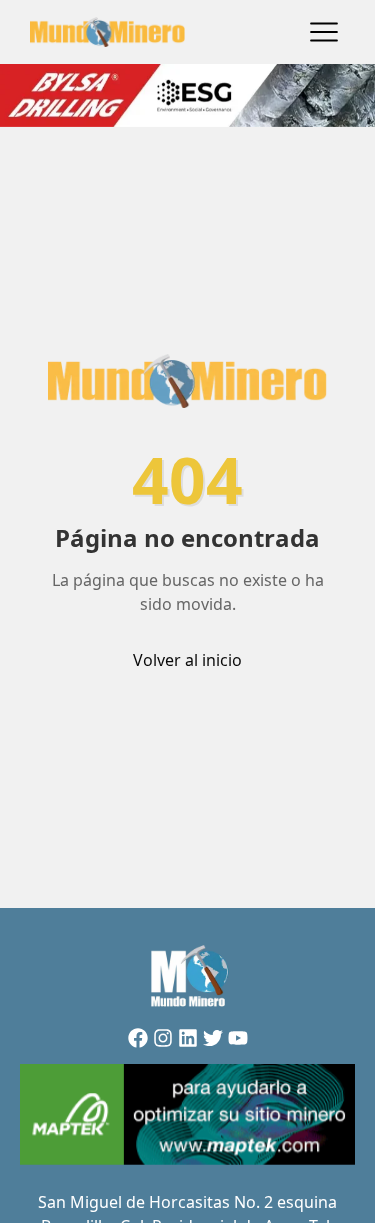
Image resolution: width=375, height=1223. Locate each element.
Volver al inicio (187, 660)
